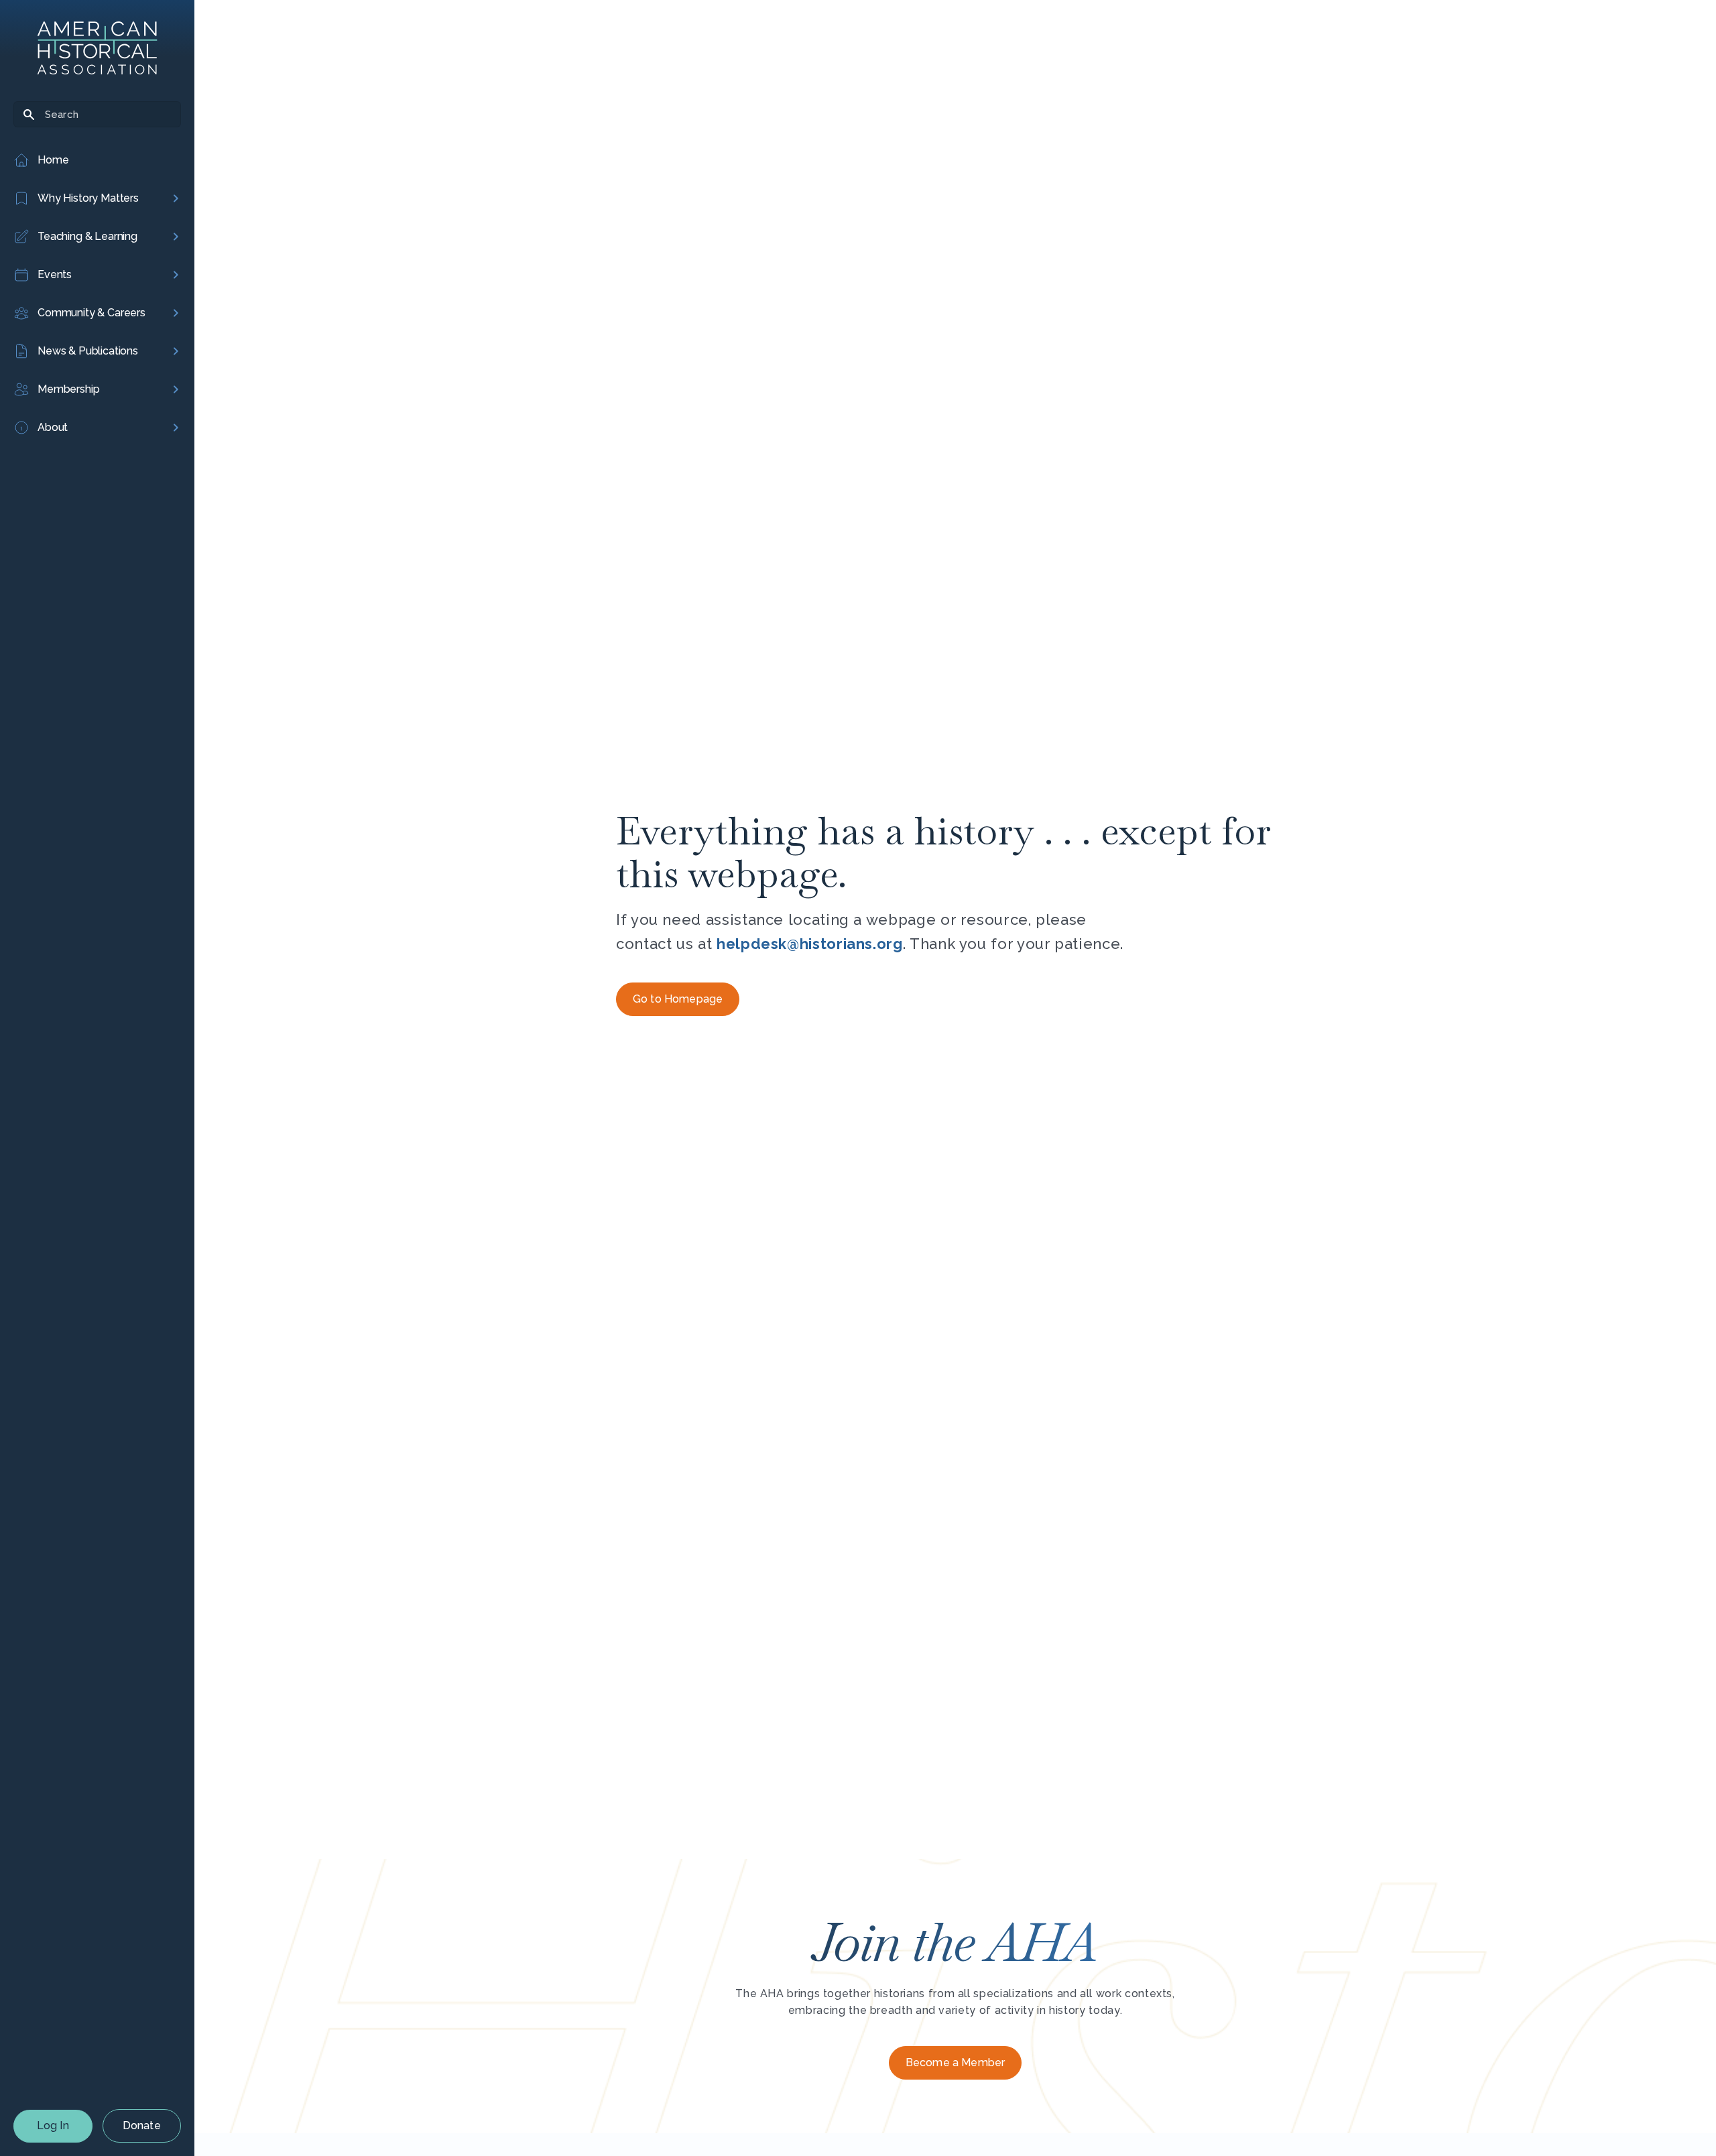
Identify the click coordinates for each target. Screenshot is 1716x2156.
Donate (142, 2126)
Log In (53, 2126)
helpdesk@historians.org (810, 944)
